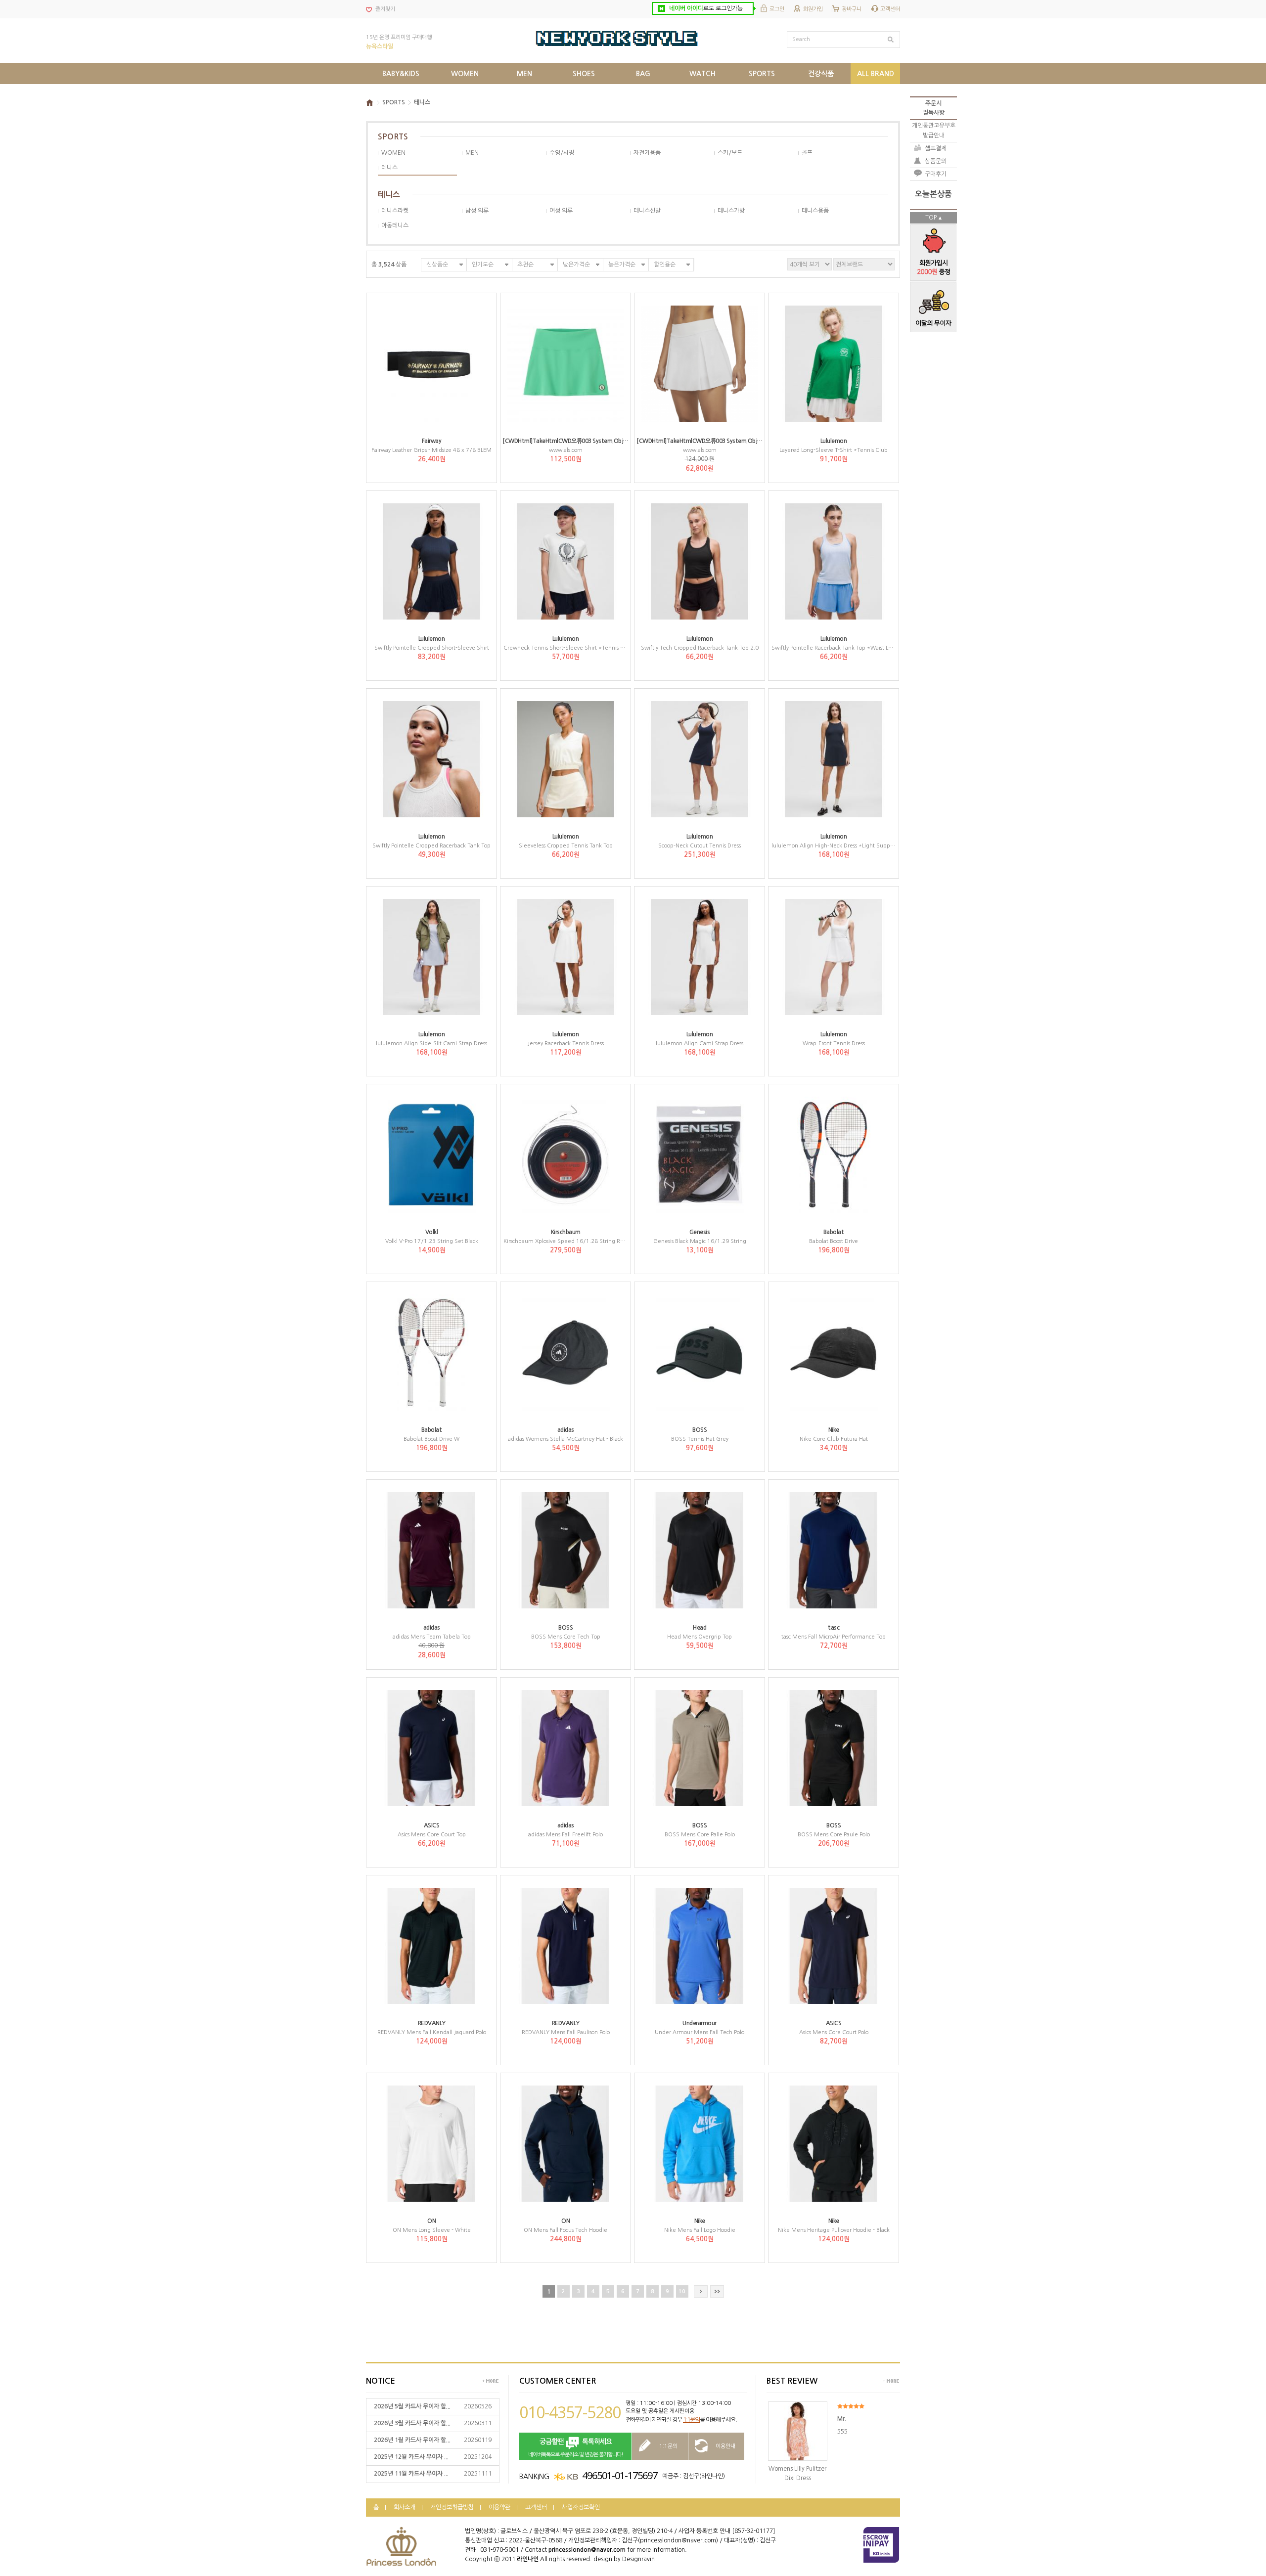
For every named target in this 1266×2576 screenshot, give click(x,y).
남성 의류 (477, 211)
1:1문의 (691, 2420)
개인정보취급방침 (452, 2507)
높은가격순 (622, 265)
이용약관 (499, 2507)
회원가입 (813, 9)
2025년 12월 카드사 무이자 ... (411, 2457)
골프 (807, 153)
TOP (931, 218)
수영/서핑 (562, 153)
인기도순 (483, 265)
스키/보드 (730, 153)
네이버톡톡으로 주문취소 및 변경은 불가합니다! (576, 2448)
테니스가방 (731, 211)
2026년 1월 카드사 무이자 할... (412, 2440)
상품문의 (936, 161)
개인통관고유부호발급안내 (934, 130)
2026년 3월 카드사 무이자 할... (412, 2423)
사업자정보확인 (581, 2507)
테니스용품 (815, 211)
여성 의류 (561, 211)
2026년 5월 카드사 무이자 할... (412, 2406)
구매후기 (936, 174)
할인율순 (665, 265)
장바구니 (852, 9)
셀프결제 (936, 148)
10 (682, 2291)
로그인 (777, 9)
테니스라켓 (395, 211)
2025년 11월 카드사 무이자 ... (411, 2474)
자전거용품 (647, 153)
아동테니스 (395, 225)
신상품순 (437, 265)
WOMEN (393, 153)
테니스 (422, 102)
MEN (472, 153)
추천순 (525, 265)
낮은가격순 (576, 265)
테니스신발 (647, 211)
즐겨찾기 (385, 9)
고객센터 (890, 9)
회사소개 (405, 2507)
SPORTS (394, 102)
